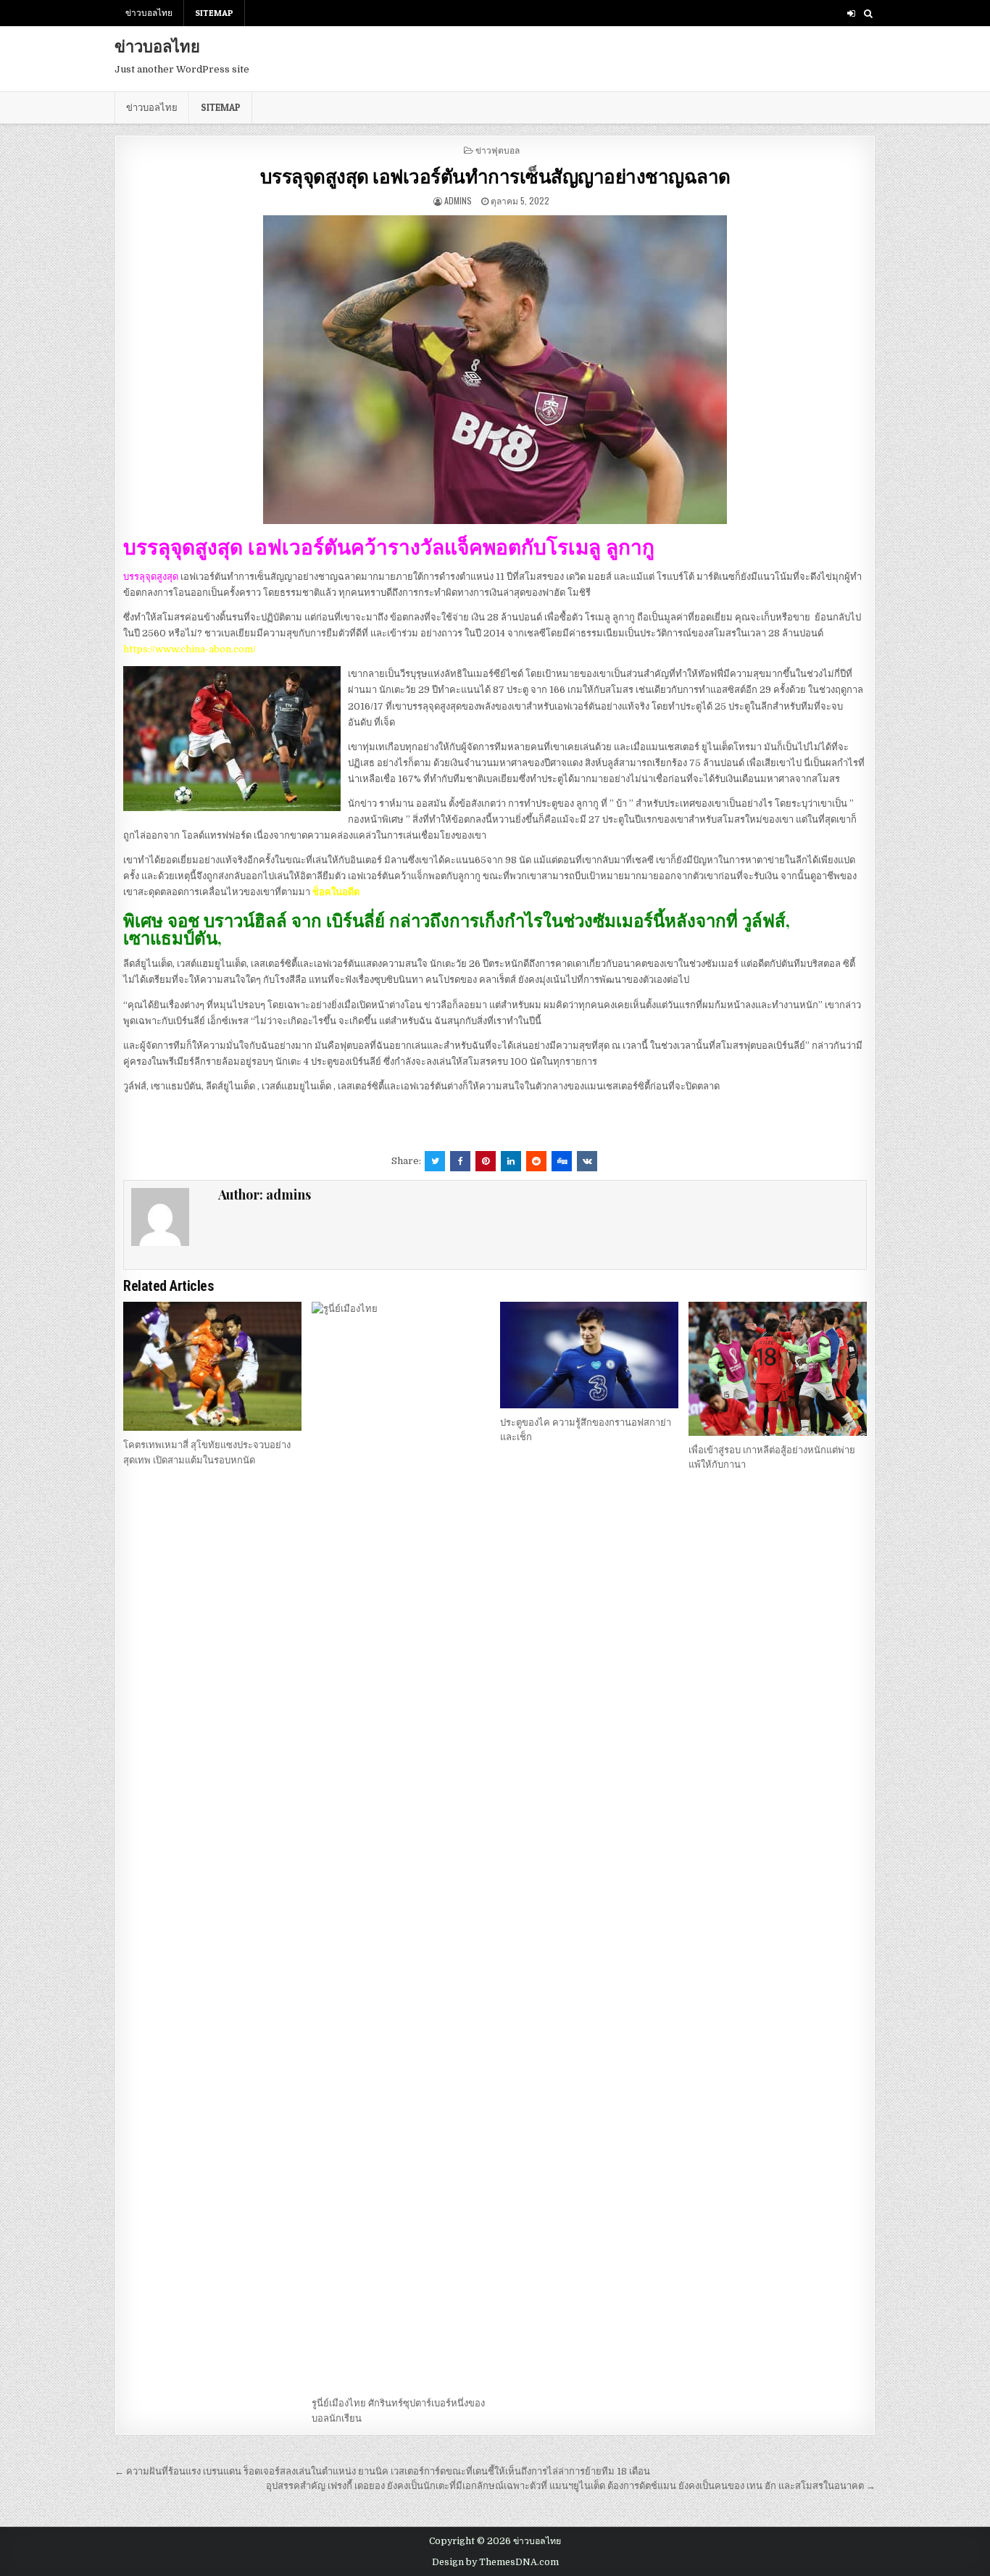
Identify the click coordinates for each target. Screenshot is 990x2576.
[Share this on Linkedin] (511, 1161)
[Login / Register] (851, 13)
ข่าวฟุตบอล (498, 150)
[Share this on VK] (587, 1161)
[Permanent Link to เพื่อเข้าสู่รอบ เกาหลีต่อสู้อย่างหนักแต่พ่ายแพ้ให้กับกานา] (778, 1369)
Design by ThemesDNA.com (495, 2562)
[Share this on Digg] (562, 1161)
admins (458, 200)
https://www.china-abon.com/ (190, 649)
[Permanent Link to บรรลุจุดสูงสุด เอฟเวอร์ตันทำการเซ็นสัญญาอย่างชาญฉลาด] (495, 370)
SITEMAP (214, 13)
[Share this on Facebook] (460, 1161)
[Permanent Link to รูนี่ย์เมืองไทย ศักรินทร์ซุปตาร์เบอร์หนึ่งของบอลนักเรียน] (401, 1845)
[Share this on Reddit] (536, 1161)
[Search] (868, 13)
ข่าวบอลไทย (149, 13)
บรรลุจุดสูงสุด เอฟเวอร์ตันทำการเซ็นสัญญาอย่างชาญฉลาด (495, 176)
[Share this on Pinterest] (486, 1161)
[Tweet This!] (435, 1161)
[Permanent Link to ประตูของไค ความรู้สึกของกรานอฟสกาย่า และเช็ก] (589, 1355)
